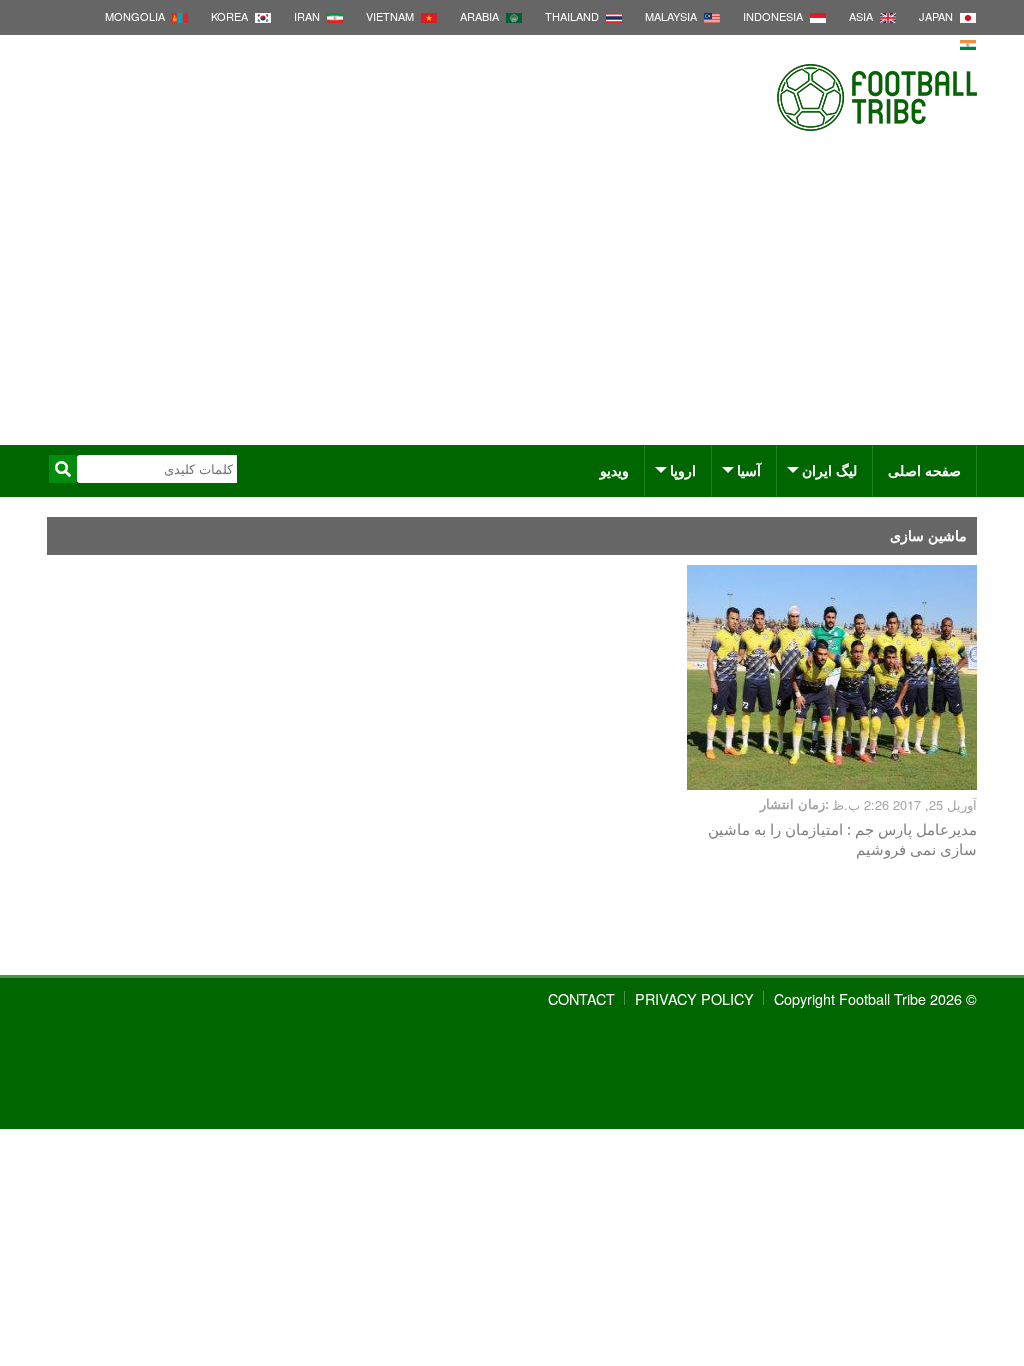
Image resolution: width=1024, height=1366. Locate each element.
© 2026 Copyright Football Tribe (875, 998)
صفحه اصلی (924, 470)
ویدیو (614, 470)
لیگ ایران (829, 470)
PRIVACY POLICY (694, 998)
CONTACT (581, 998)
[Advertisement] (512, 295)
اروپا (683, 470)
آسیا (749, 470)
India (938, 43)
